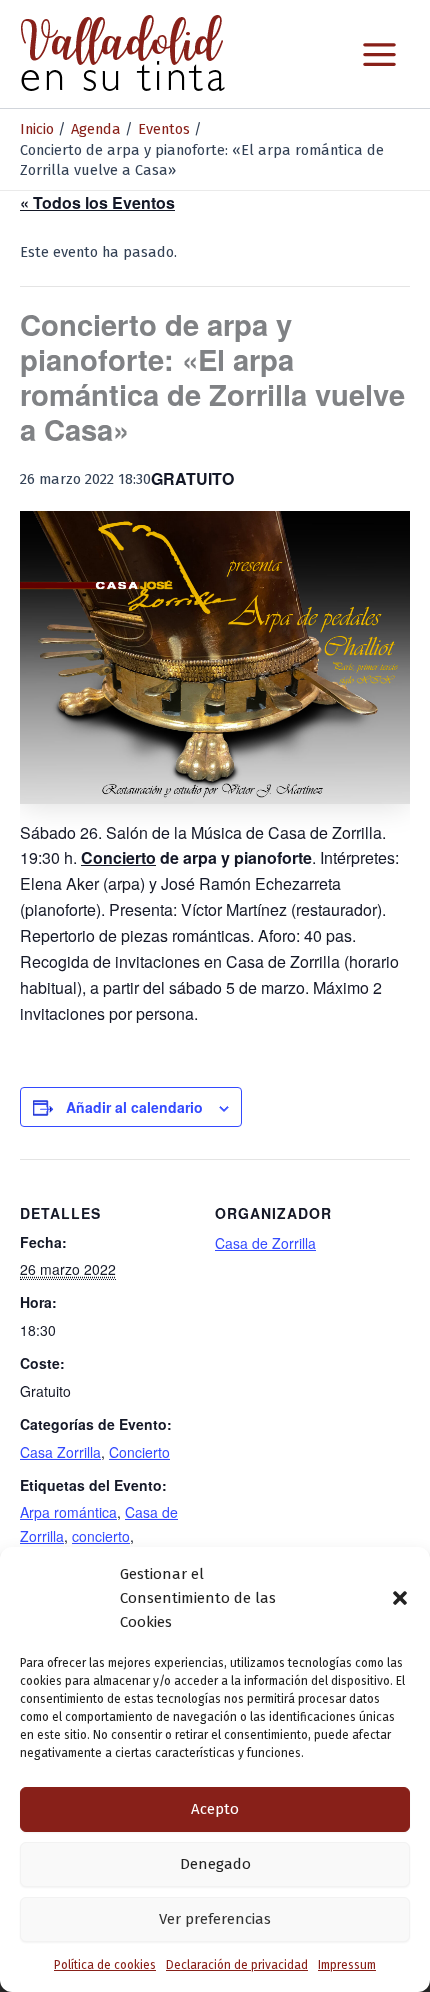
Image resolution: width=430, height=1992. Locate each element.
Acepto (215, 1809)
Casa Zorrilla (60, 1452)
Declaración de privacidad (237, 1965)
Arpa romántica (68, 1512)
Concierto (139, 1452)
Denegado (215, 1864)
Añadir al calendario (134, 1107)
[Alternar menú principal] (379, 54)
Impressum (347, 1965)
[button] (400, 1598)
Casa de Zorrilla (265, 1243)
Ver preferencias (215, 1919)
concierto (101, 1536)
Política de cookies (105, 1965)
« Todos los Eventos (97, 202)
